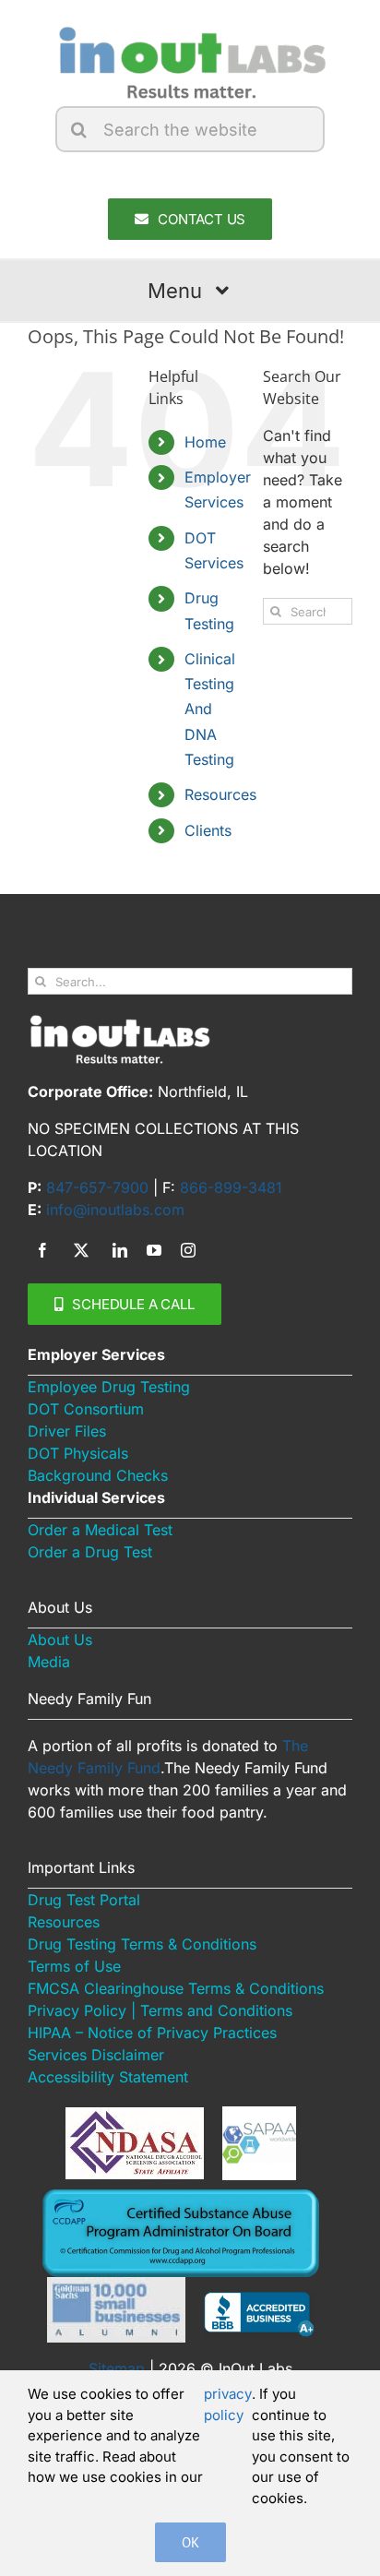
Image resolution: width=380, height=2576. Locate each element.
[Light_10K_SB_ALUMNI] (116, 2284)
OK (190, 2542)
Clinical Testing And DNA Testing (210, 709)
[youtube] (154, 1250)
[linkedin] (120, 1250)
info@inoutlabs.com (115, 1210)
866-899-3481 (231, 1187)
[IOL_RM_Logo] (190, 30)
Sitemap (117, 2368)
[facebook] (42, 1250)
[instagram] (188, 1250)
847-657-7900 (97, 1187)
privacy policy (228, 2404)
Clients (208, 830)
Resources (220, 794)
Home (205, 442)
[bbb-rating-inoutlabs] (259, 2299)
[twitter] (81, 1250)
